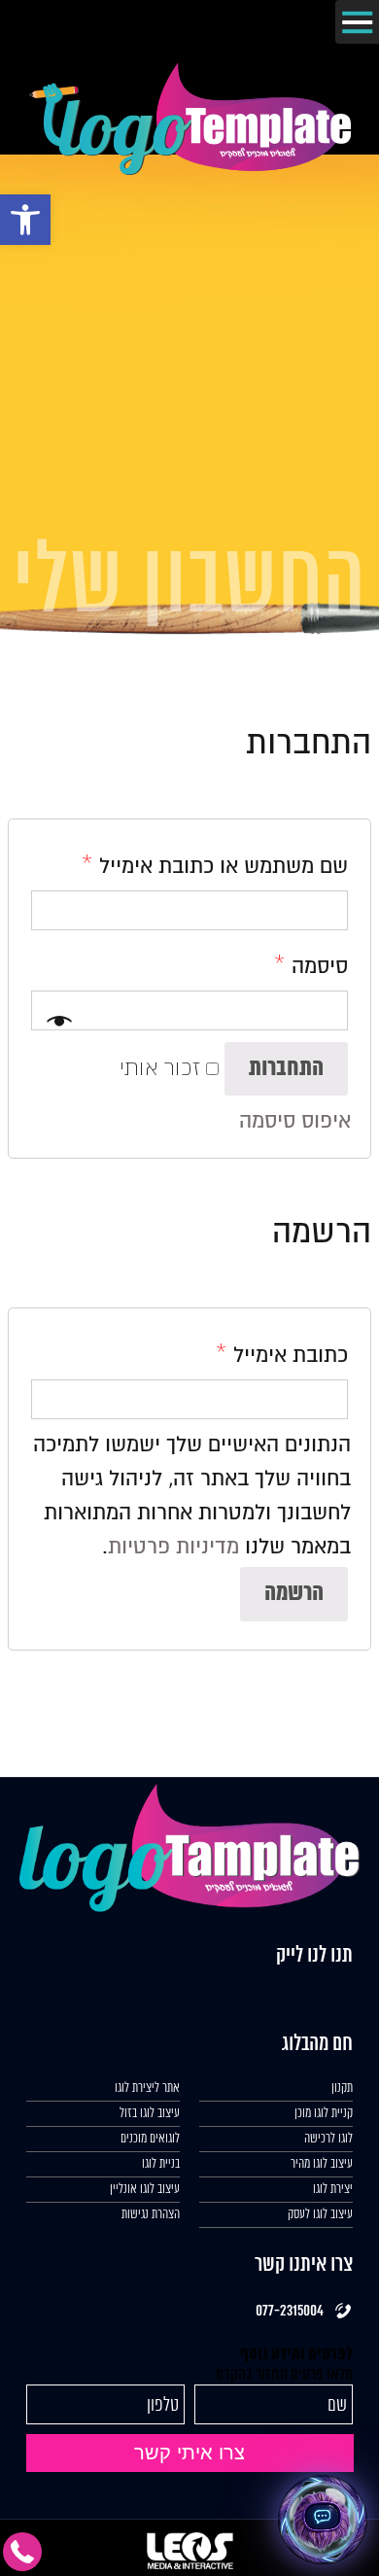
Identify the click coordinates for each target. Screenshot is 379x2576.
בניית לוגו (161, 2164)
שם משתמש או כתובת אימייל (215, 866)
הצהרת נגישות (151, 2215)
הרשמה (294, 1594)
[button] (25, 220)
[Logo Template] (190, 170)
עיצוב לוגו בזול (150, 2114)
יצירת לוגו (333, 2190)
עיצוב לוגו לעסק (320, 2215)
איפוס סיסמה (295, 1121)
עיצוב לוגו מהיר (322, 2164)
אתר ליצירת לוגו (147, 2089)
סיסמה (311, 966)
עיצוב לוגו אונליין (145, 2190)
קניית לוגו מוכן (324, 2114)
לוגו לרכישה (328, 2139)
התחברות (286, 1069)
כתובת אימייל (282, 1355)
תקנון (342, 2089)
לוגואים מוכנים (150, 2139)
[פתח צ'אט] (323, 2520)
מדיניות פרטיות (173, 1547)
